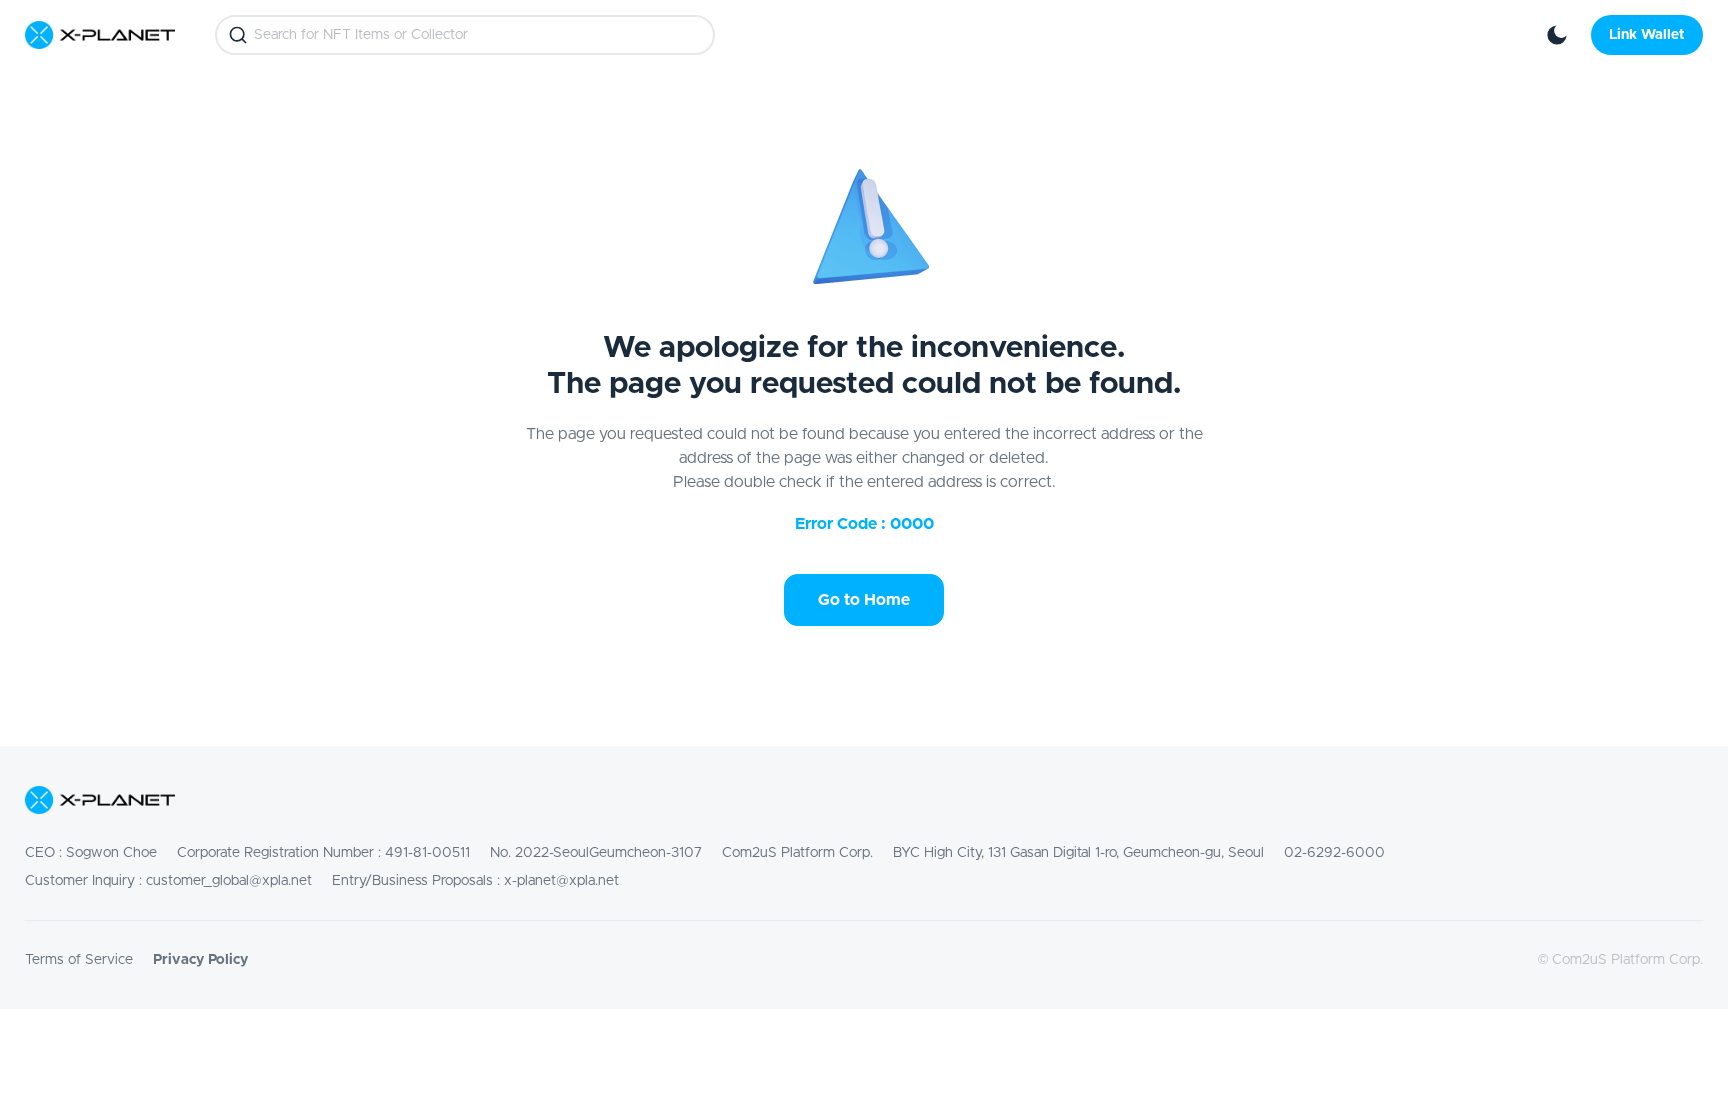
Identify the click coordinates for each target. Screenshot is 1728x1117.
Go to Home (864, 600)
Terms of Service (79, 960)
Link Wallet (1647, 35)
